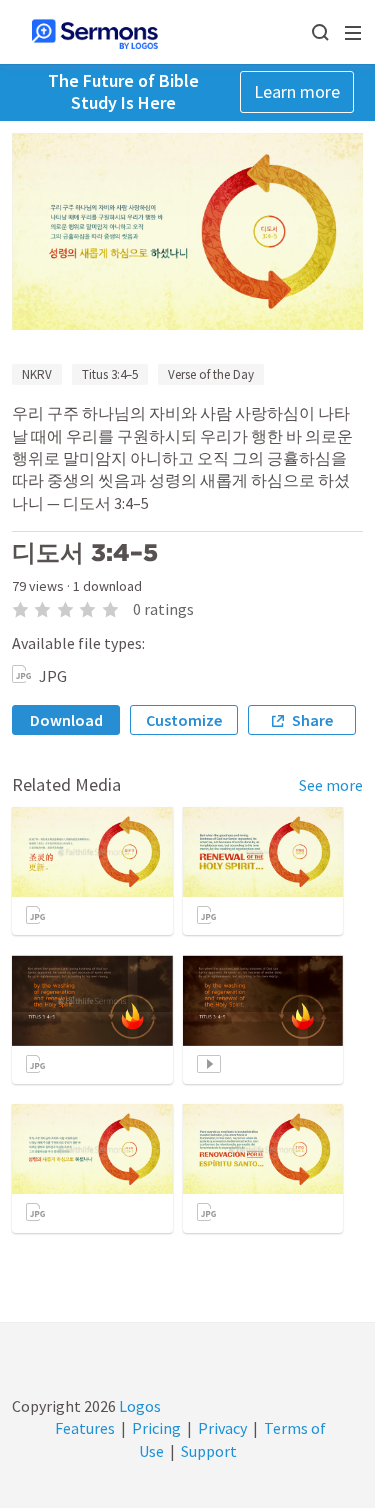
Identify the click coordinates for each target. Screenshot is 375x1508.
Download (66, 720)
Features (85, 1428)
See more (331, 785)
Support (209, 1451)
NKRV (37, 374)
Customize (184, 720)
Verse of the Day (211, 374)
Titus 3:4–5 (110, 374)
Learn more (297, 91)
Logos (138, 1406)
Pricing (156, 1428)
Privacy (222, 1428)
